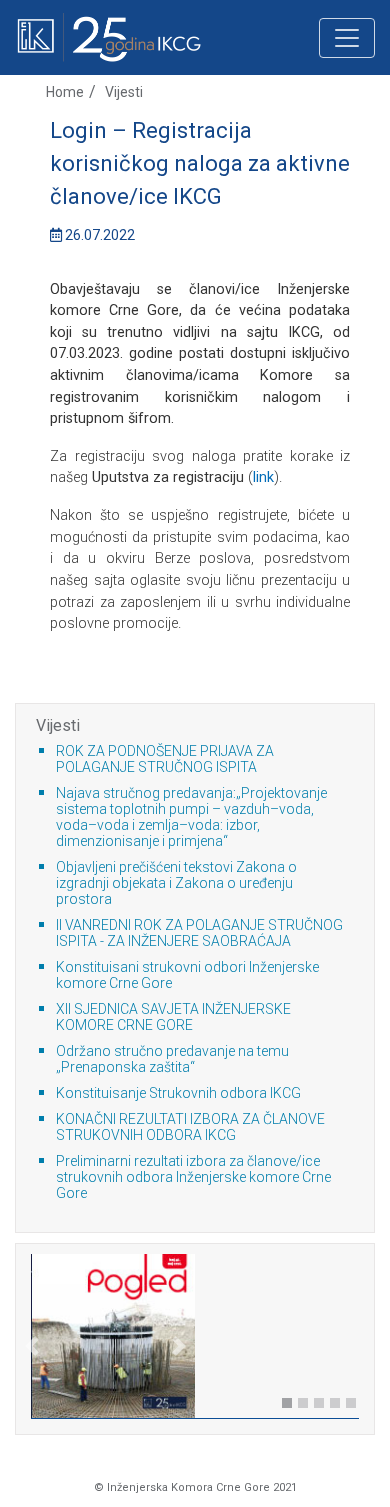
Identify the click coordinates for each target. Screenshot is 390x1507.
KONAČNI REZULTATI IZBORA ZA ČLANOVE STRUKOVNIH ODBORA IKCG (190, 1127)
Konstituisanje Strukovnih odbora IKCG (178, 1093)
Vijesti (124, 92)
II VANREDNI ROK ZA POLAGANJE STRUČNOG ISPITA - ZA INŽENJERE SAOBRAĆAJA (199, 933)
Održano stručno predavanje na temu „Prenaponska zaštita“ (172, 1059)
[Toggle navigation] (347, 38)
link (263, 477)
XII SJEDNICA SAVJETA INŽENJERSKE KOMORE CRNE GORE (173, 1017)
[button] (32, 1377)
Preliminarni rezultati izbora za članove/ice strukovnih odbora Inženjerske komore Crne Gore (193, 1177)
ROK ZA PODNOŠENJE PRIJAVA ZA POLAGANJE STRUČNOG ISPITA (165, 759)
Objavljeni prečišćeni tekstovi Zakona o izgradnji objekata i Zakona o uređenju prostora (176, 883)
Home (65, 92)
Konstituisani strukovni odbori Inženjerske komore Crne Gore (187, 975)
